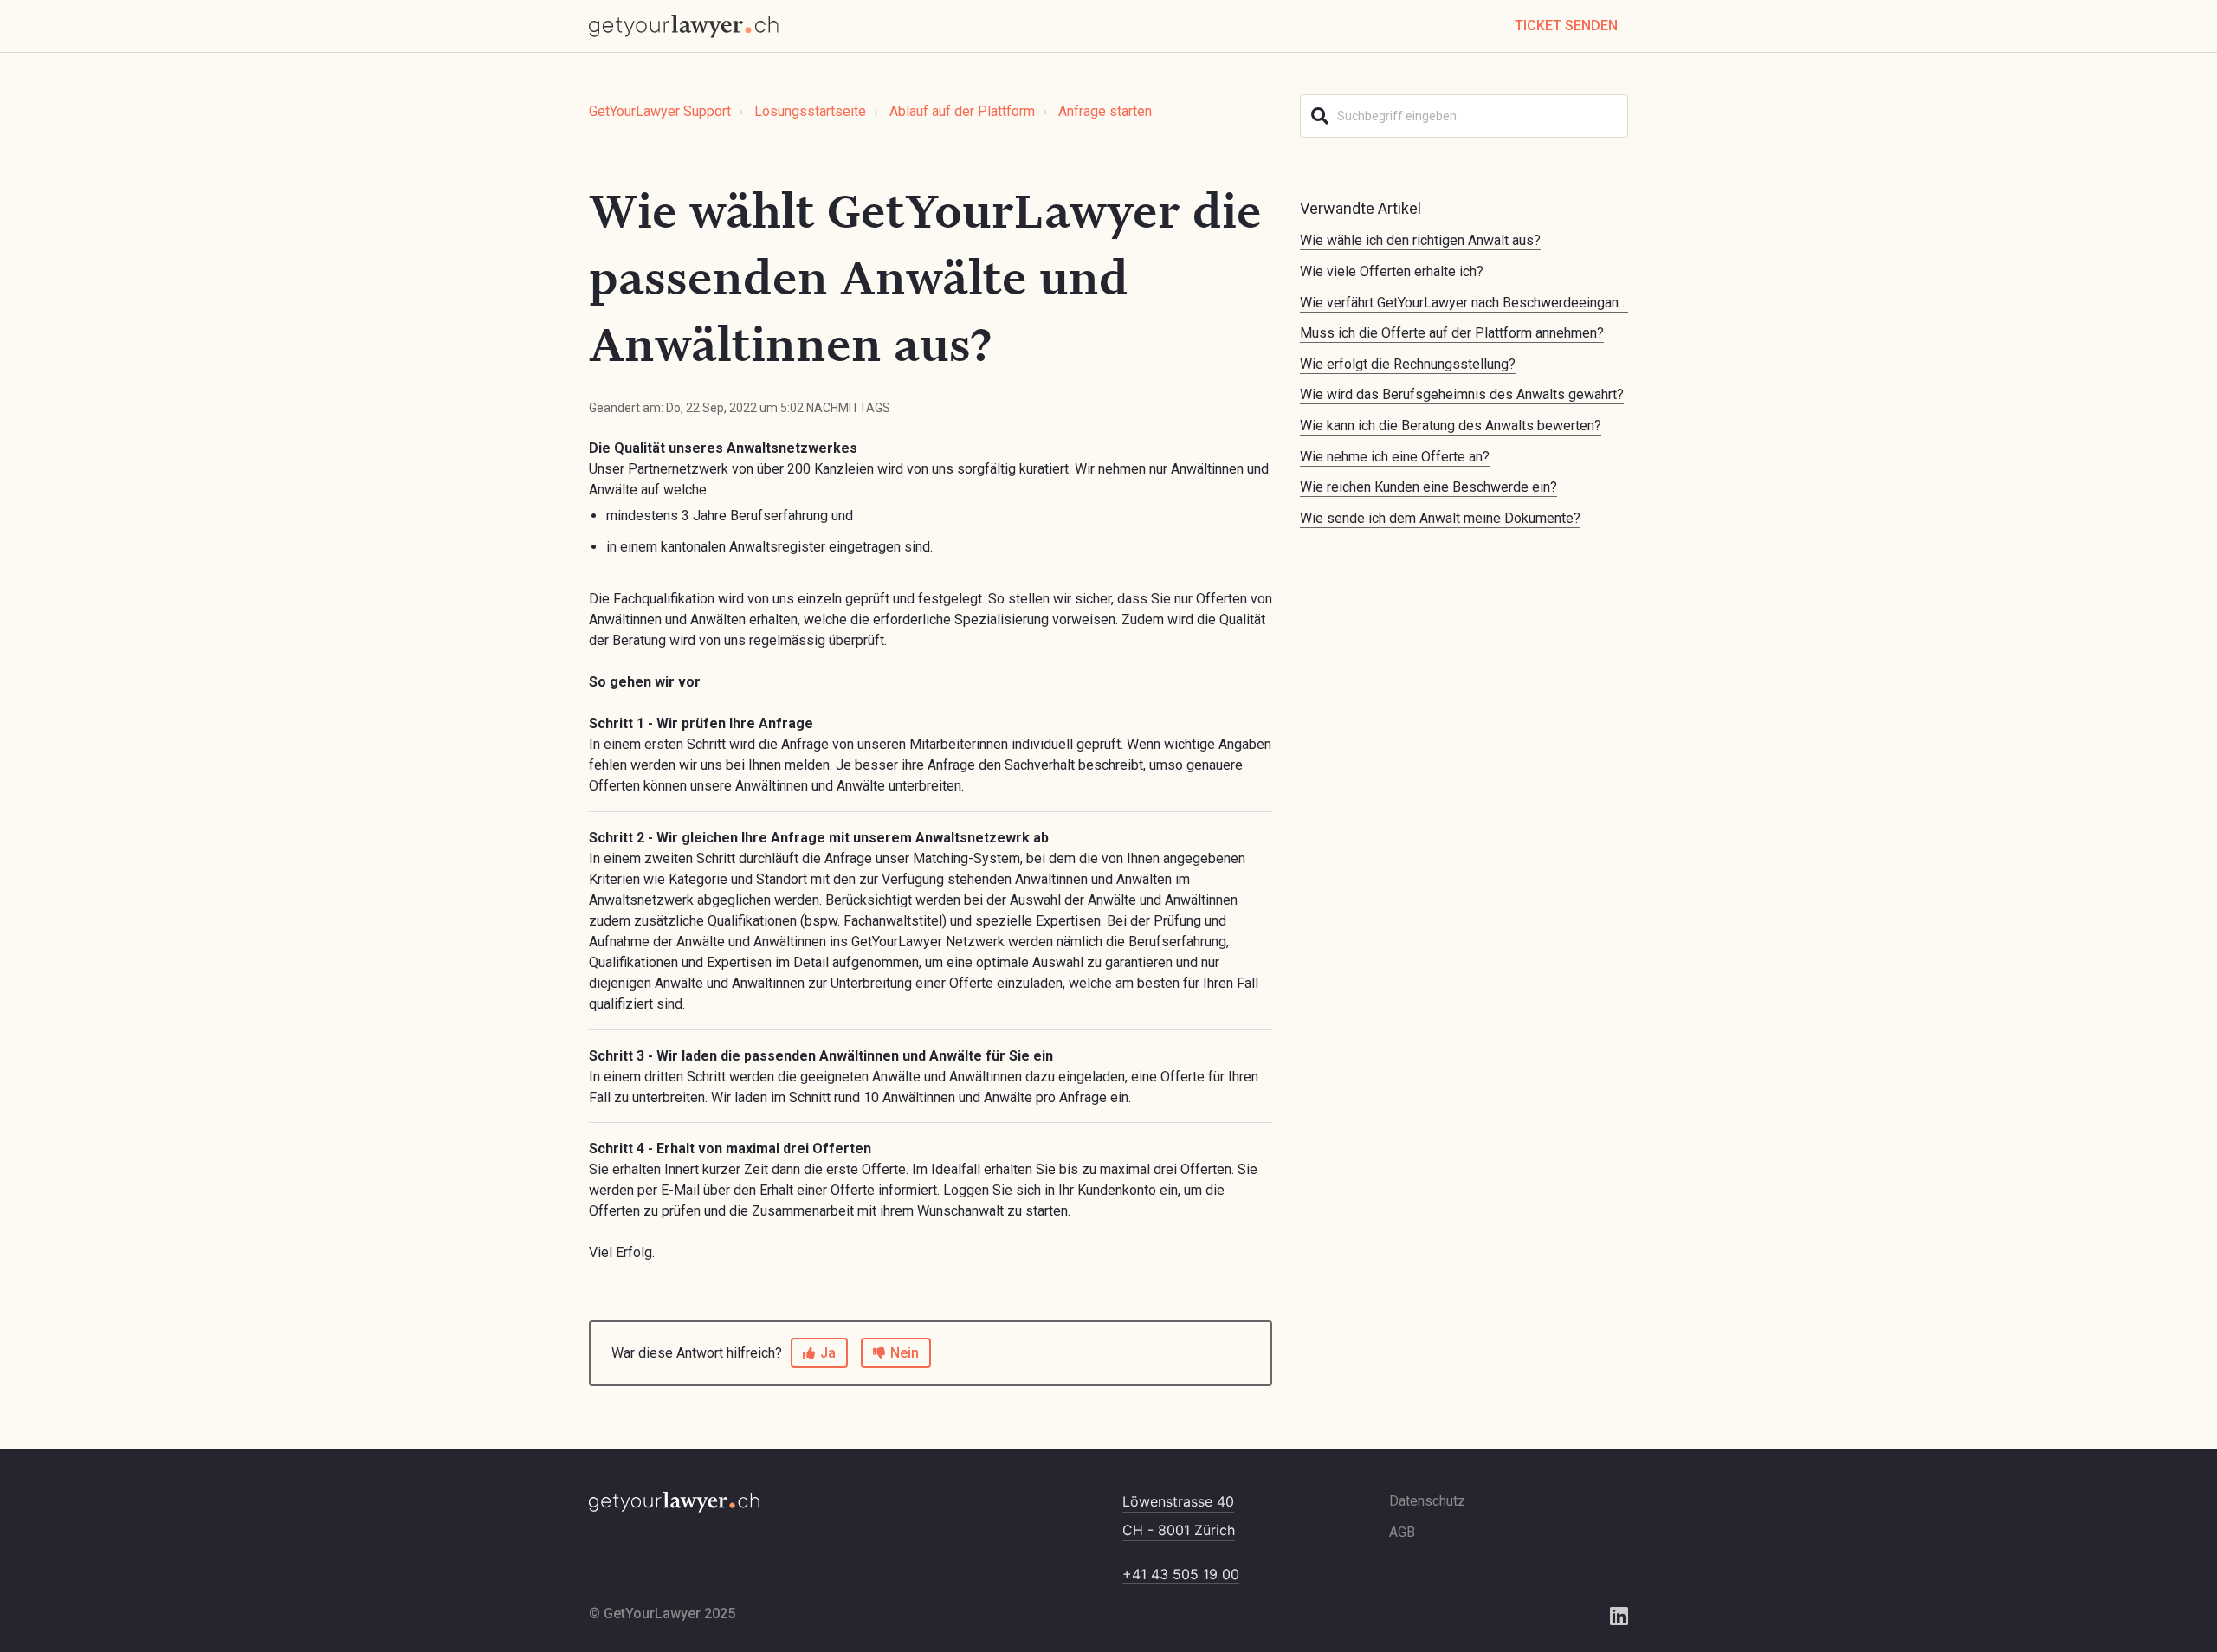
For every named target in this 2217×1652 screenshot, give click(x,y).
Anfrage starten (1105, 111)
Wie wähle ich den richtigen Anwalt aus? (1420, 240)
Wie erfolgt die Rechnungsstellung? (1408, 364)
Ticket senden (1566, 26)
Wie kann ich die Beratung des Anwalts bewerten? (1451, 426)
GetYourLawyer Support (660, 111)
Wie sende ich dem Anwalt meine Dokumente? (1440, 518)
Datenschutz (1427, 1501)
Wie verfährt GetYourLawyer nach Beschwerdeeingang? (1467, 303)
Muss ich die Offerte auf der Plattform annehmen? (1452, 333)
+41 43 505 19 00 (1181, 1574)
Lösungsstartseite (810, 111)
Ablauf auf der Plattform (962, 111)
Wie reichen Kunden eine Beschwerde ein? (1428, 487)
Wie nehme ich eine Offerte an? (1395, 457)
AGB (1402, 1532)
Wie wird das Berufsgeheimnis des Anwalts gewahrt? (1462, 394)
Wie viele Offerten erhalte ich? (1392, 271)
